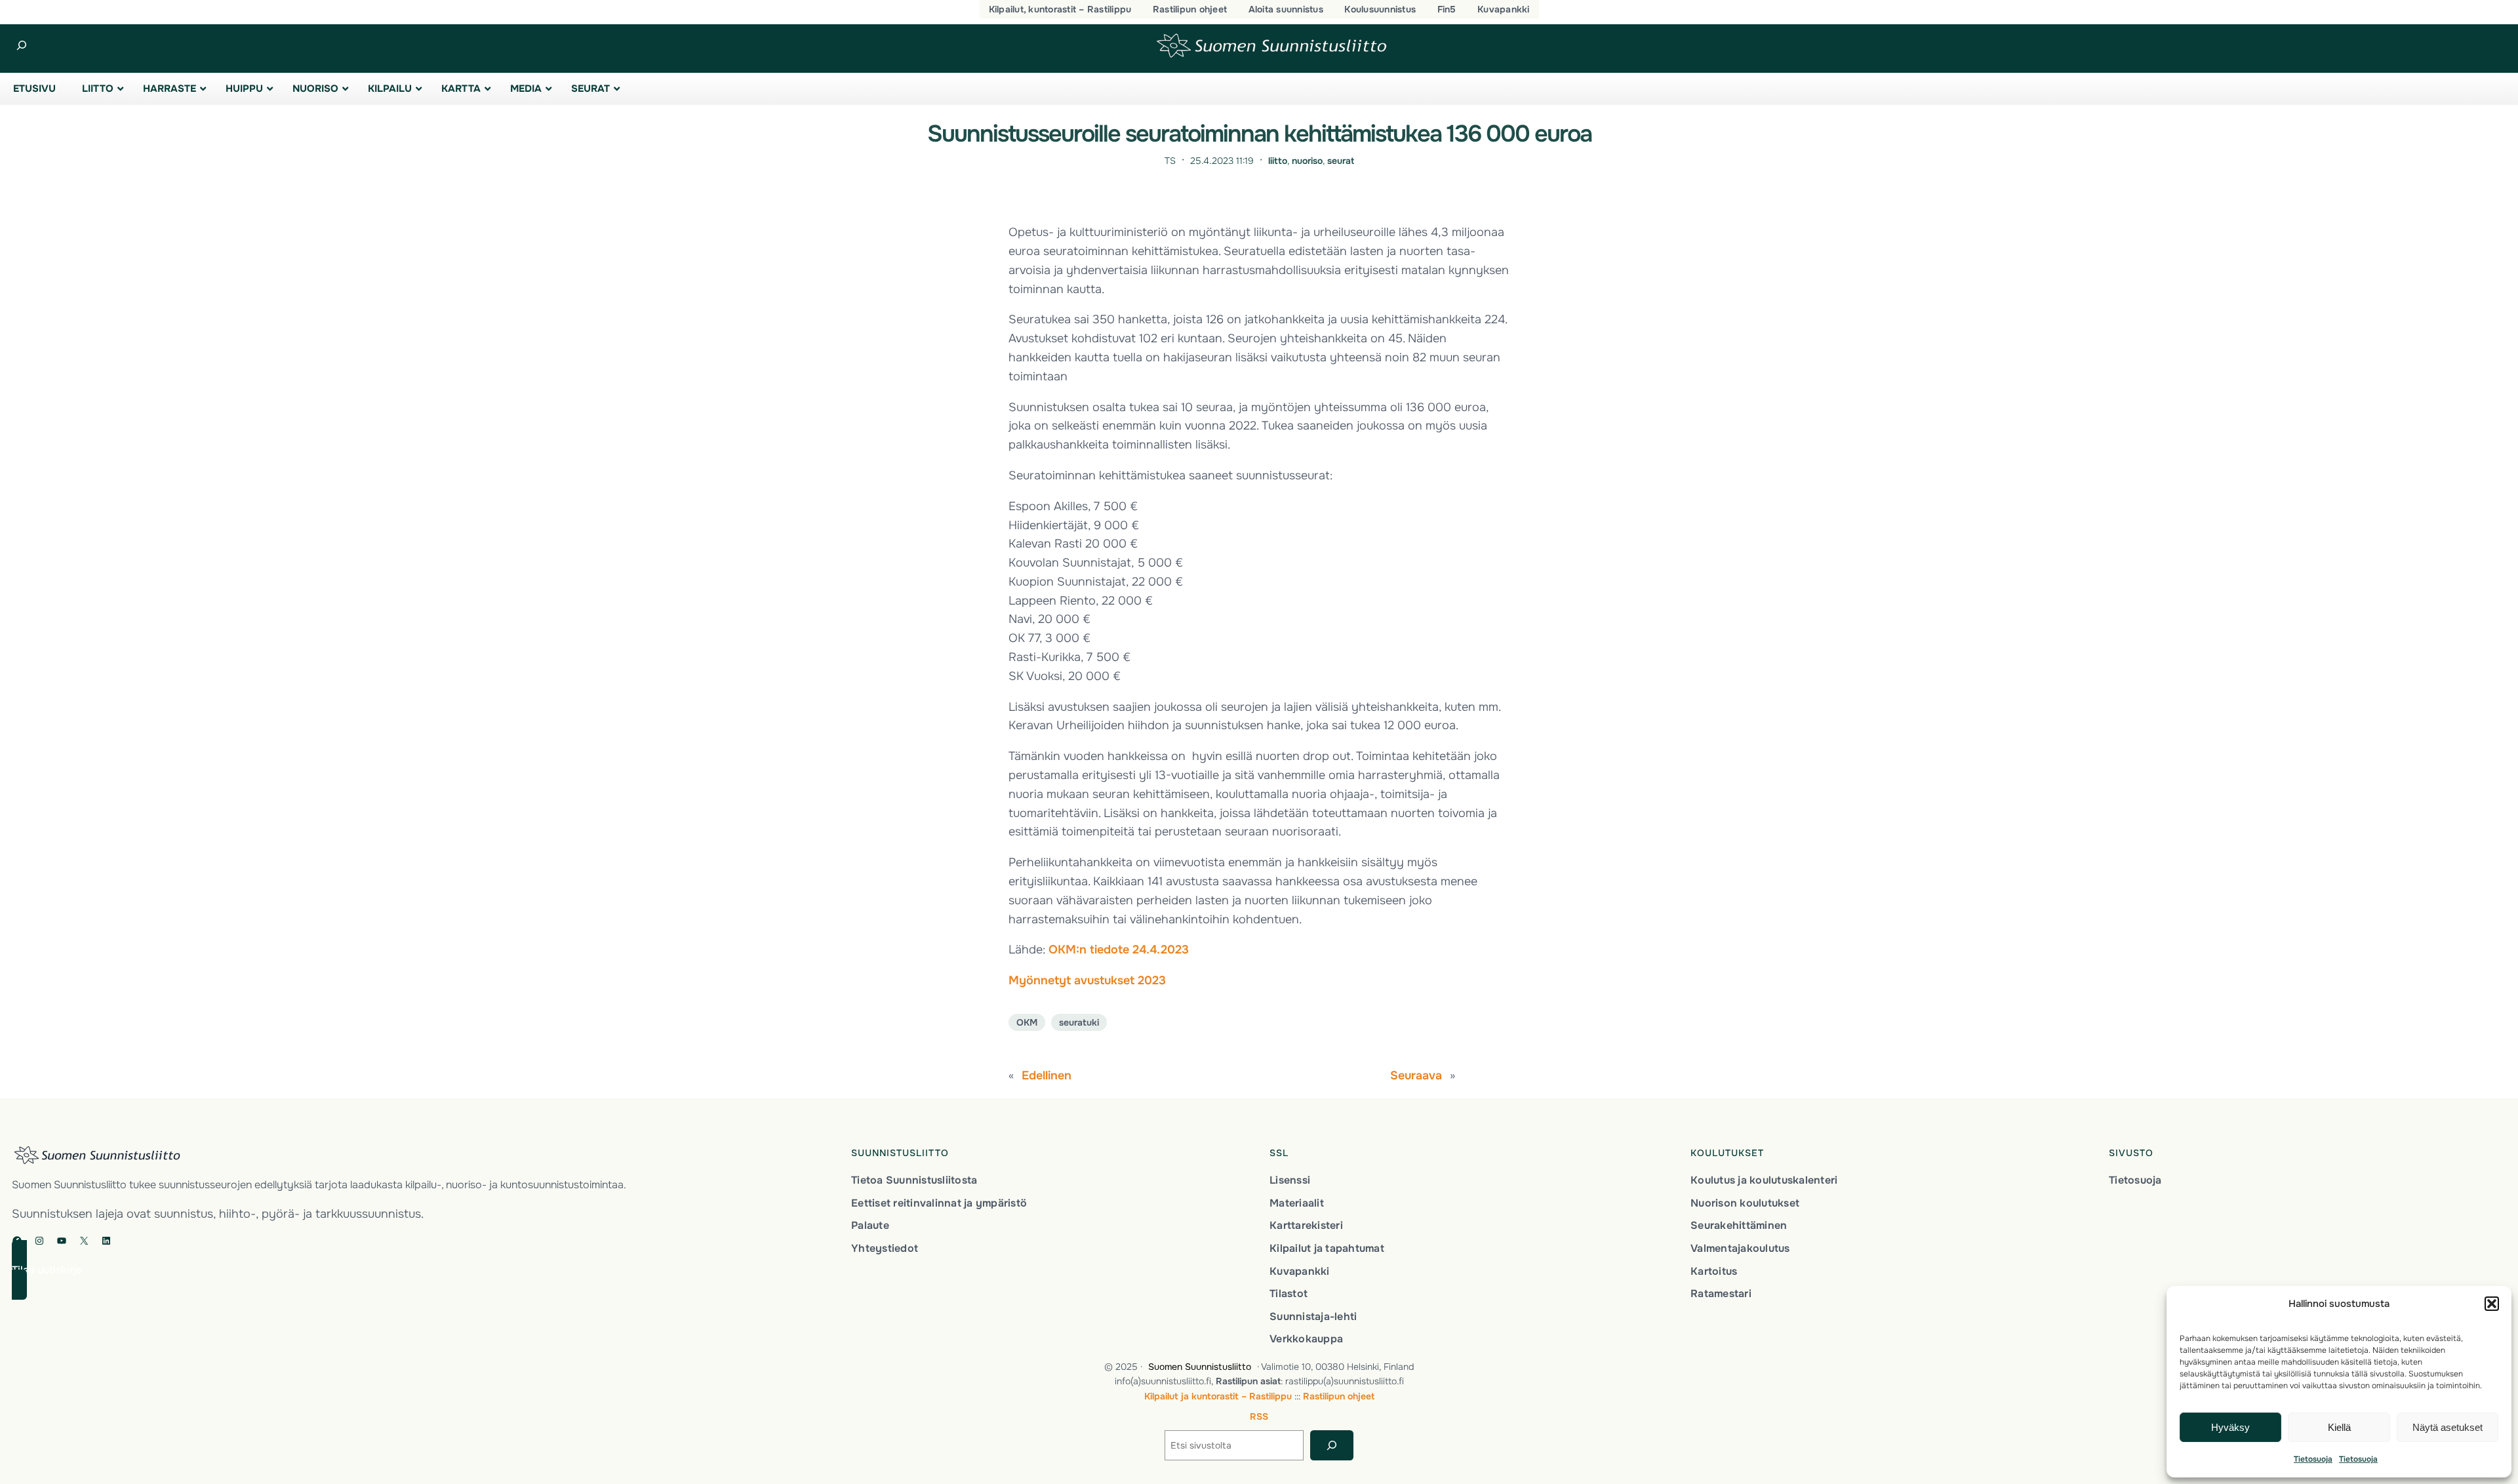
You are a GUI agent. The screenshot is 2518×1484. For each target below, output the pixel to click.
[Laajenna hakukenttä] (21, 46)
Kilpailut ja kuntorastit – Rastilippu (1218, 1396)
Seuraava (1416, 1075)
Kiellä (2339, 1427)
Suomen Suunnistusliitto (1200, 1367)
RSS (1259, 1416)
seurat (1341, 161)
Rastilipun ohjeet (1339, 1396)
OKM (1027, 1022)
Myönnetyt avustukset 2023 (1087, 980)
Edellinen (1047, 1075)
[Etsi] (1331, 1446)
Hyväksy (2230, 1427)
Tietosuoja (2313, 1459)
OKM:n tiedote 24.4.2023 (1119, 950)
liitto (1278, 161)
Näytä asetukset (2448, 1427)
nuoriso (1307, 161)
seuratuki (1079, 1022)
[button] (2492, 1304)
